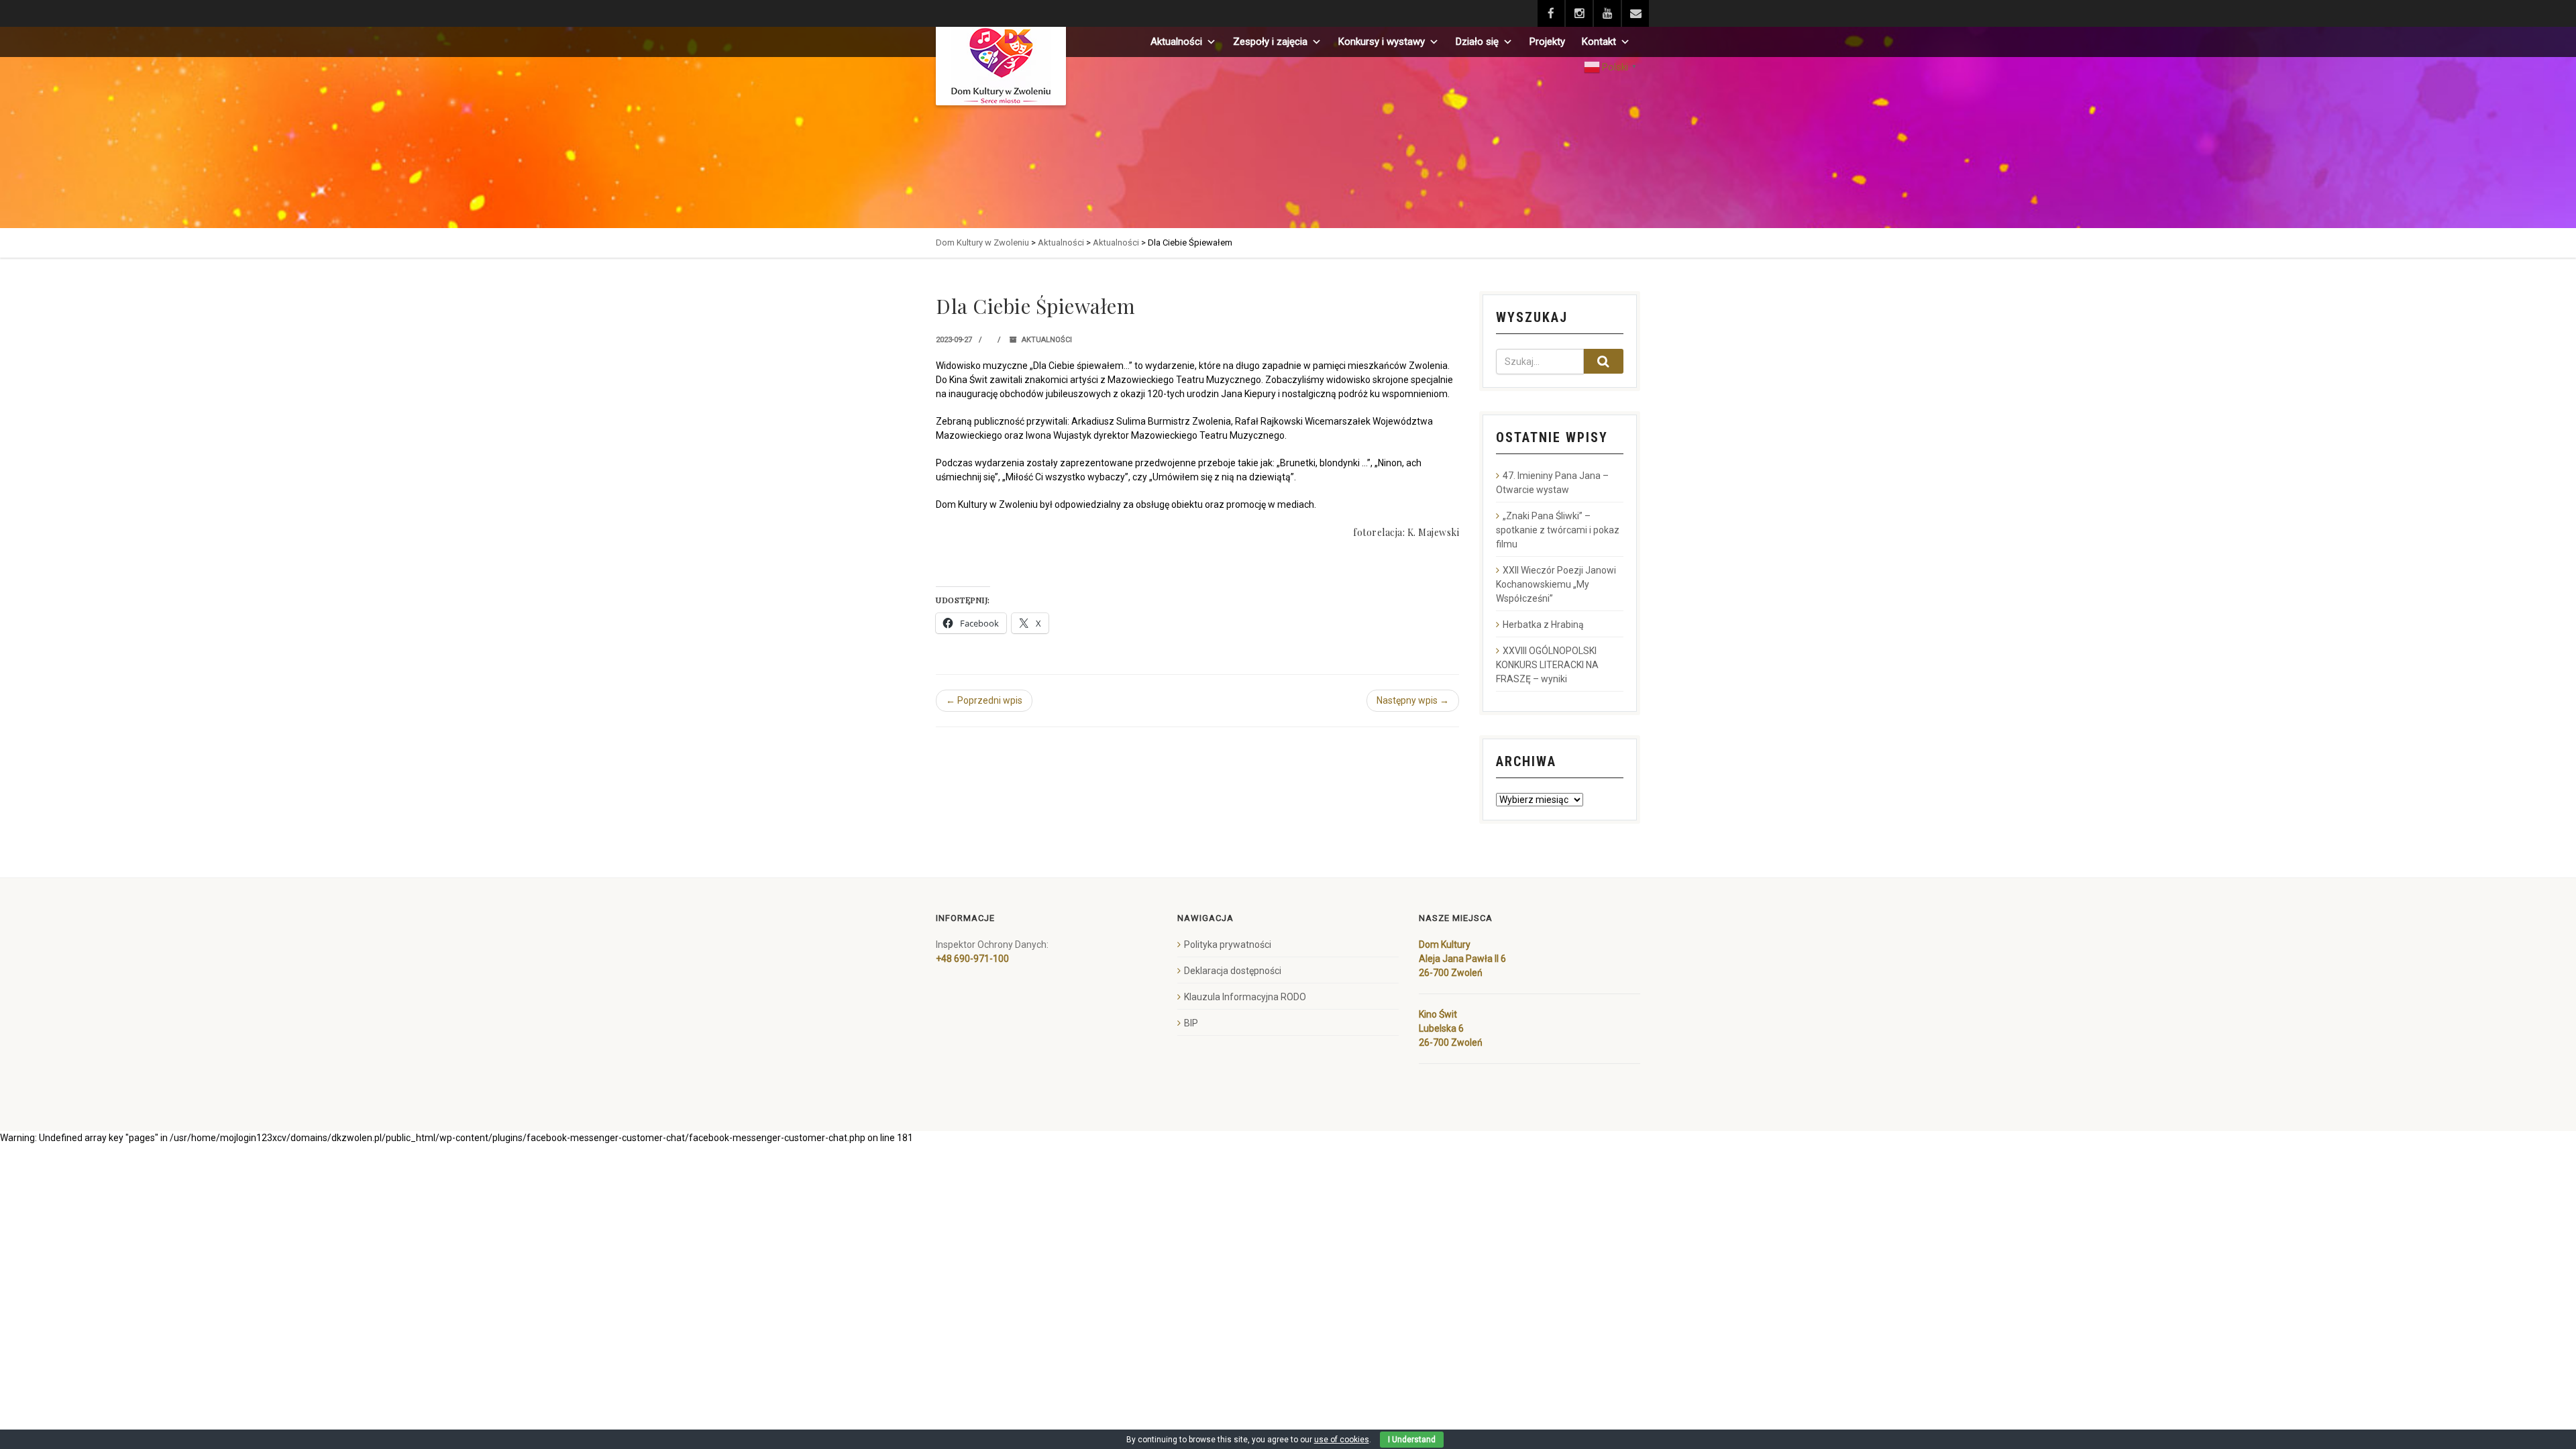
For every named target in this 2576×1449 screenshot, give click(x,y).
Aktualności (1176, 42)
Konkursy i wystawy (1382, 42)
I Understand (1412, 1440)
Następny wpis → (1413, 700)
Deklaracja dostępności (1233, 971)
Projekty (1547, 42)
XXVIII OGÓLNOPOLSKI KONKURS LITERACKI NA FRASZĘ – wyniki (1547, 665)
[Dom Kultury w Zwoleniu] (1001, 66)
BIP (1191, 1023)
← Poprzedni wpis (984, 700)
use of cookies (1342, 1440)
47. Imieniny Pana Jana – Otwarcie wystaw (1552, 483)
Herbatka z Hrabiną (1543, 625)
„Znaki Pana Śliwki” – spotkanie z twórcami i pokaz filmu (1558, 530)
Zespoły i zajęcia (1270, 42)
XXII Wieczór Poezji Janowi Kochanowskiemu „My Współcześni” (1556, 584)
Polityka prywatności (1228, 945)
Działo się (1477, 42)
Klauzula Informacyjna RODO (1245, 997)
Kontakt (1599, 42)
